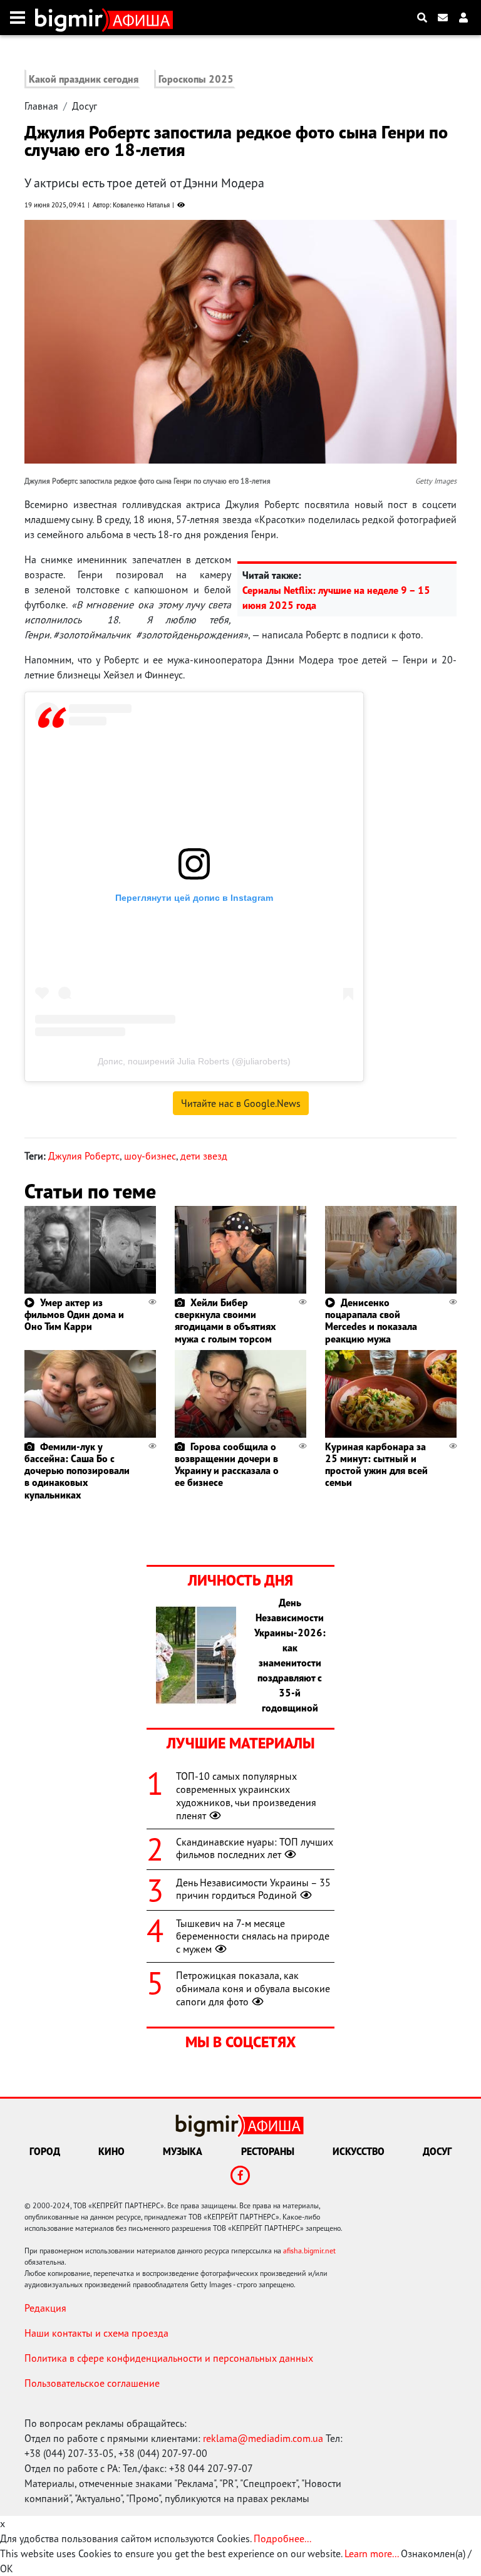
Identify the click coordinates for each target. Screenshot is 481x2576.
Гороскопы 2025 (196, 79)
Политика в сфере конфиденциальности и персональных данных (169, 2358)
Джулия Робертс (84, 1156)
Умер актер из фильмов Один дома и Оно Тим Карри (74, 1314)
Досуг (85, 106)
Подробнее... (282, 2538)
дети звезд (204, 1156)
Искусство (359, 2151)
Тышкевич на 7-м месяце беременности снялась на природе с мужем (253, 1936)
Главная (41, 106)
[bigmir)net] (72, 18)
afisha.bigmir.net (309, 2251)
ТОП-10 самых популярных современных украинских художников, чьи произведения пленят (246, 1795)
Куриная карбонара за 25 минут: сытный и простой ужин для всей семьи (376, 1465)
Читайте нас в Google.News (241, 1103)
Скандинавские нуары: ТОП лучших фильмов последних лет (255, 1848)
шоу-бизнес (150, 1156)
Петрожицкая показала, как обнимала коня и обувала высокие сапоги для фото (253, 1988)
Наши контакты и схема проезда (96, 2333)
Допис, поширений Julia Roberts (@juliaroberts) (194, 1061)
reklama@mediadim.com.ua (263, 2438)
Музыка (183, 2151)
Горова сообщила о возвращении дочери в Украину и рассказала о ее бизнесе (227, 1465)
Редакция (45, 2308)
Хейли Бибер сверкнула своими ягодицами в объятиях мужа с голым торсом (225, 1321)
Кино (111, 2151)
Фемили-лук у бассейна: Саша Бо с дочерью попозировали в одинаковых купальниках (77, 1471)
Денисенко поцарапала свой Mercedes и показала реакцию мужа (371, 1321)
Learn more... (371, 2553)
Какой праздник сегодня (84, 79)
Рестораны (268, 2151)
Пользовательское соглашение (92, 2383)
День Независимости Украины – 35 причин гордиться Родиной (253, 1889)
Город (45, 2151)
